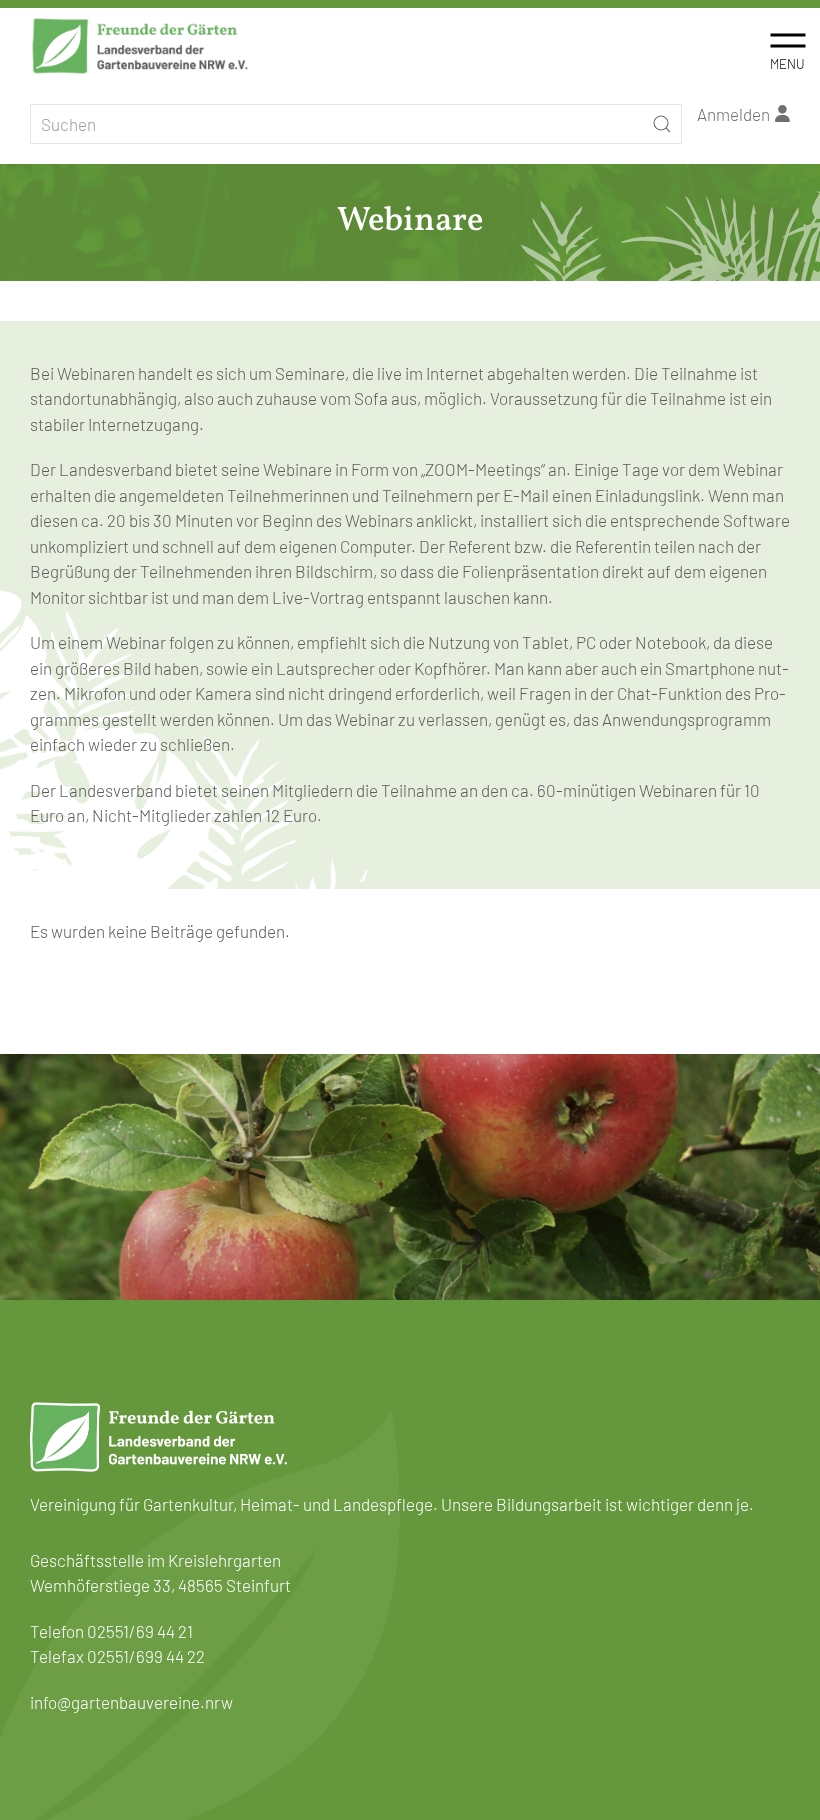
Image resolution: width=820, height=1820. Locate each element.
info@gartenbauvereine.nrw (131, 1702)
